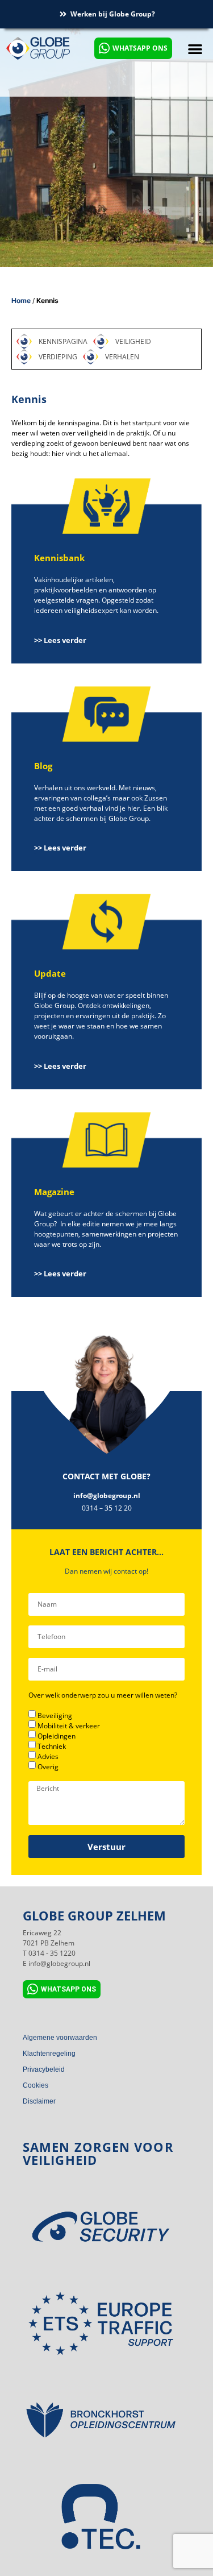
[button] (195, 49)
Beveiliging (55, 1716)
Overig (48, 1767)
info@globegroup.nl (107, 1496)
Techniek (52, 1746)
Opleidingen (57, 1736)
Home (21, 300)
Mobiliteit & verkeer (69, 1726)
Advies (48, 1756)
